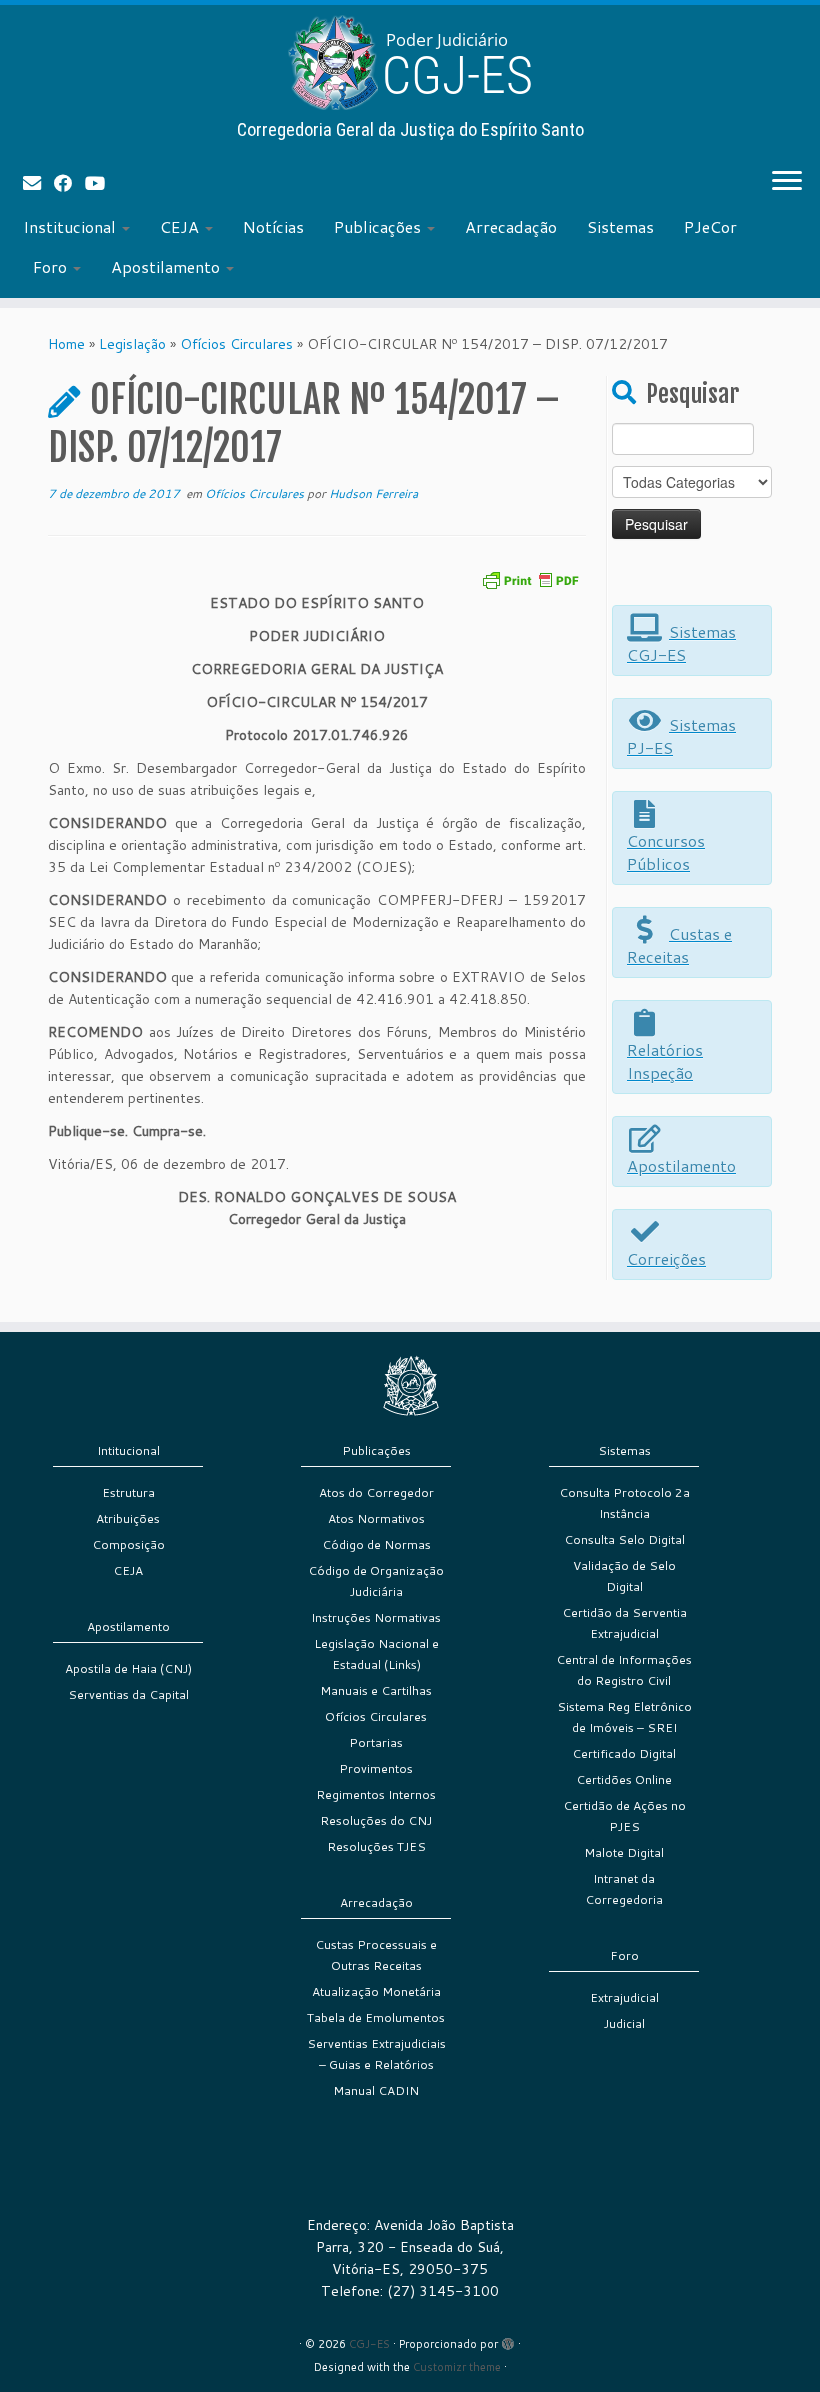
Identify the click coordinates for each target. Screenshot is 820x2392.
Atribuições (128, 1518)
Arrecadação (511, 226)
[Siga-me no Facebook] (69, 183)
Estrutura (128, 1492)
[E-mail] (38, 183)
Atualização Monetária (376, 1991)
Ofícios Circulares (236, 344)
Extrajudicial (624, 1997)
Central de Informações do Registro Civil (624, 1670)
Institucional (71, 226)
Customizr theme (457, 2367)
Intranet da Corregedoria (624, 1889)
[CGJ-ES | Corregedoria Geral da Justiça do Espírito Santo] (410, 62)
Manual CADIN (376, 2090)
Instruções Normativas (376, 1617)
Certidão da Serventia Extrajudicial (624, 1623)
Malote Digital (624, 1852)
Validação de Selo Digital (624, 1576)
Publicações (379, 226)
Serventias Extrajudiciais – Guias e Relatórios (376, 2054)
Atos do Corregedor (376, 1492)
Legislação (132, 344)
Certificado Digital (624, 1753)
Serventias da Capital (128, 1694)
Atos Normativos (376, 1518)
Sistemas (620, 226)
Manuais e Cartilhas (376, 1690)
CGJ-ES (369, 2344)
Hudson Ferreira (373, 493)
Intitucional (128, 1450)
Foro (52, 266)
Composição (128, 1544)
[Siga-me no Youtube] (101, 183)
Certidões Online (624, 1779)
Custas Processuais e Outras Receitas (376, 1955)
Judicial (624, 2023)
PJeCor (710, 226)
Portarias (376, 1742)
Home (66, 344)
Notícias (273, 226)
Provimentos (376, 1768)
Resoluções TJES (376, 1846)
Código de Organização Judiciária (376, 1581)
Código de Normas (376, 1544)
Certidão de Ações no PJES (624, 1816)
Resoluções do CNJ (376, 1820)
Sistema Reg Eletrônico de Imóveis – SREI (624, 1717)
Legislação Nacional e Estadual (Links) (376, 1654)
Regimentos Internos (376, 1794)
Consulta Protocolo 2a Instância (624, 1503)
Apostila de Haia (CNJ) (128, 1668)
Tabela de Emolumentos (376, 2017)
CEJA (181, 226)
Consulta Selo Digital (624, 1539)
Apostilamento (167, 266)
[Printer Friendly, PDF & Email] (530, 578)
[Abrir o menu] (787, 182)
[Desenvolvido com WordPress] (508, 2340)
